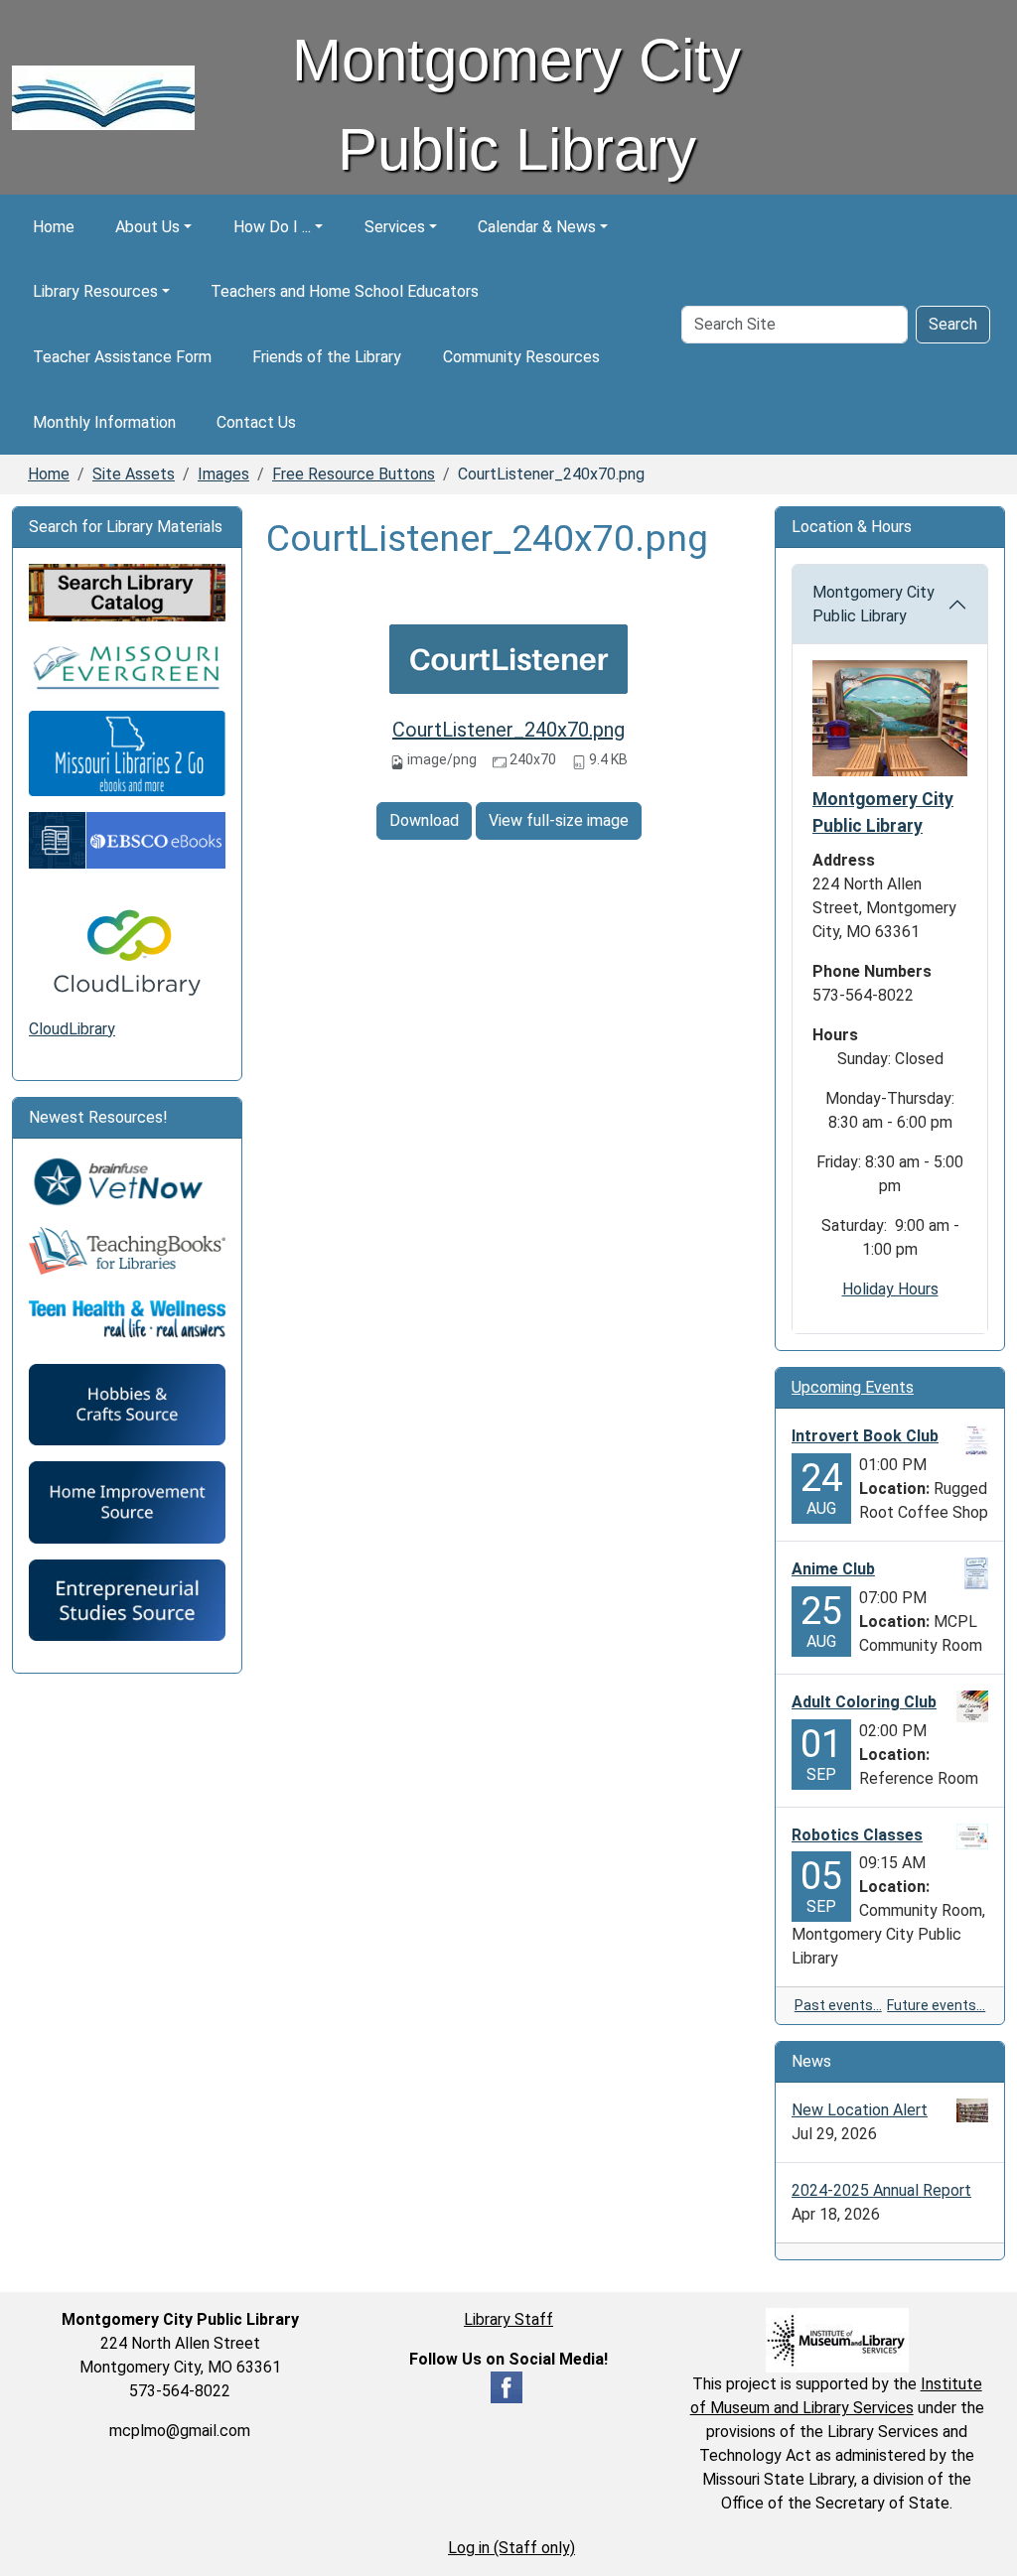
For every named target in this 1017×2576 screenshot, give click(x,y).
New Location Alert (860, 2110)
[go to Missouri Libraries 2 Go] (127, 752)
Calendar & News (537, 227)
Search (953, 324)
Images (223, 474)
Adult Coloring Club (864, 1702)
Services (395, 227)
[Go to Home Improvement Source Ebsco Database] (127, 1501)
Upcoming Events (853, 1387)
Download (424, 820)
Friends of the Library (327, 357)
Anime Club (833, 1569)
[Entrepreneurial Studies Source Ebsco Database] (127, 1599)
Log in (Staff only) (511, 2548)
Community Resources (521, 357)
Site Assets (134, 474)
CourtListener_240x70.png (508, 730)
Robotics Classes (857, 1835)
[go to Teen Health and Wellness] (127, 1318)
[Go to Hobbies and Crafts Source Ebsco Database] (127, 1403)
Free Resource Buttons (354, 474)
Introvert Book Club (865, 1436)
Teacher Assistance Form (122, 357)
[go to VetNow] (127, 1182)
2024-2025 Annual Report (881, 2190)
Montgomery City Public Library (873, 604)
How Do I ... (272, 227)
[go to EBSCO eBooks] (127, 839)
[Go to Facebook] (507, 2387)
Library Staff (508, 2319)
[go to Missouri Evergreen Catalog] (127, 665)
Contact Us (256, 422)
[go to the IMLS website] (837, 2340)
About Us (147, 227)
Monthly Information (104, 422)
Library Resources (95, 291)
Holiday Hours (890, 1289)
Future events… (936, 2005)
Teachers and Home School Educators (345, 291)
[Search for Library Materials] (127, 591)
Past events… (838, 2005)
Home (54, 227)
